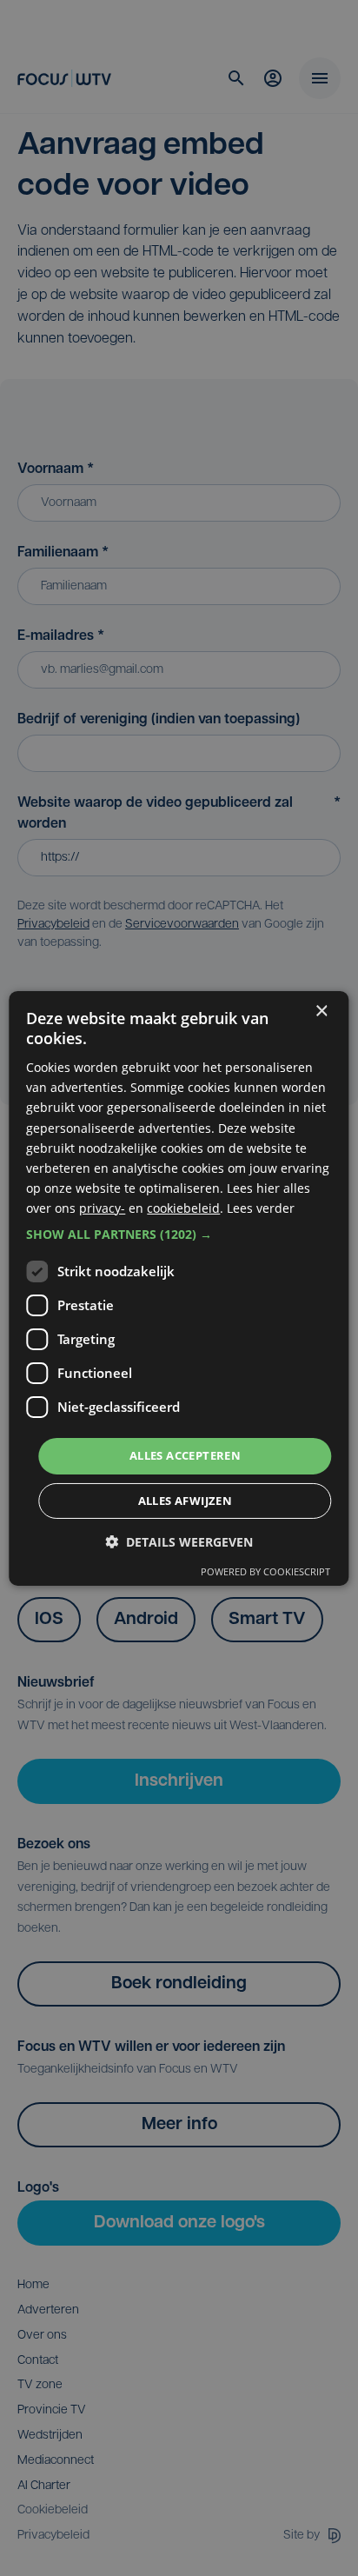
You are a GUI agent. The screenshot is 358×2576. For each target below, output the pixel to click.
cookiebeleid (183, 1208)
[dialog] (179, 1288)
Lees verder (261, 1208)
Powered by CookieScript (265, 1571)
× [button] (321, 1011)
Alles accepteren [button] (185, 1455)
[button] (179, 1235)
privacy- (102, 1208)
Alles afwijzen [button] (186, 1501)
